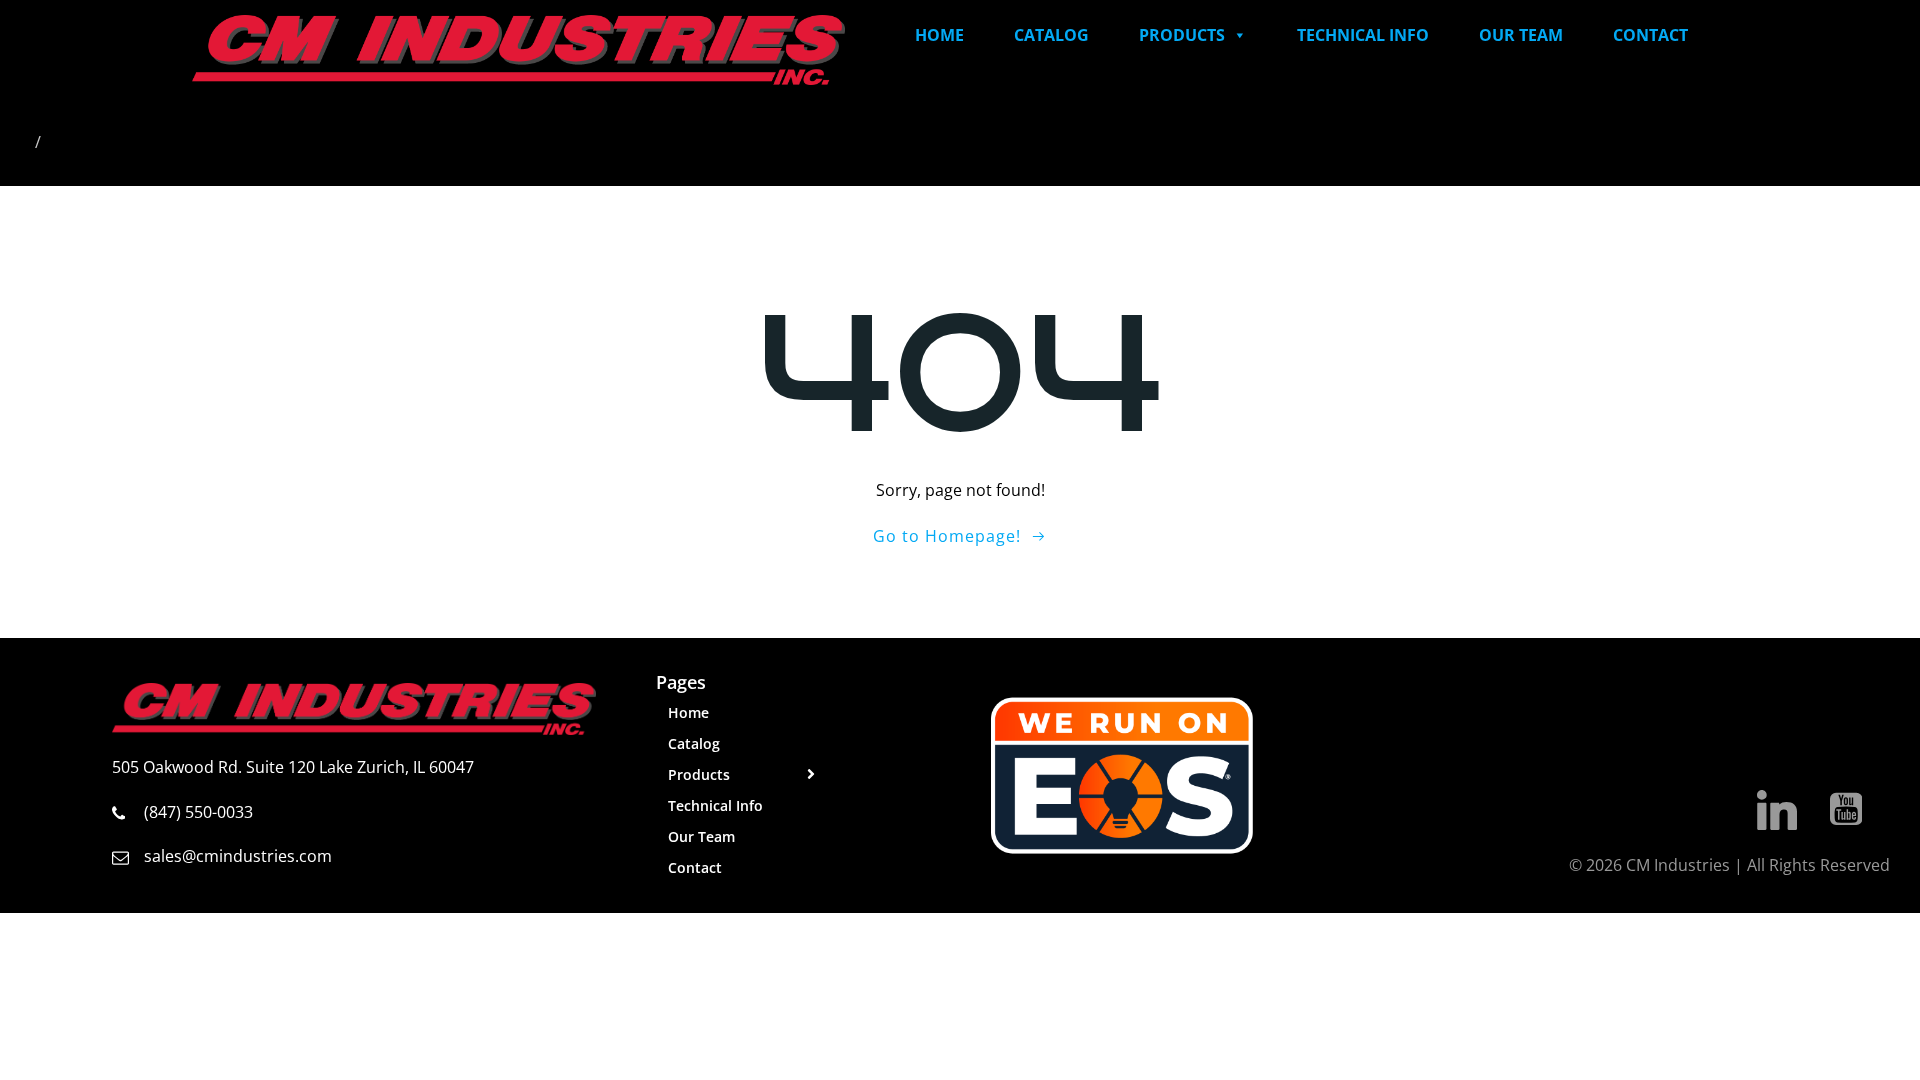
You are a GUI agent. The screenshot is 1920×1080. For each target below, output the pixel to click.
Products (699, 774)
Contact (1650, 35)
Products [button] (1182, 35)
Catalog (1051, 35)
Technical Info (1363, 35)
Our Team (1521, 35)
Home (939, 35)
